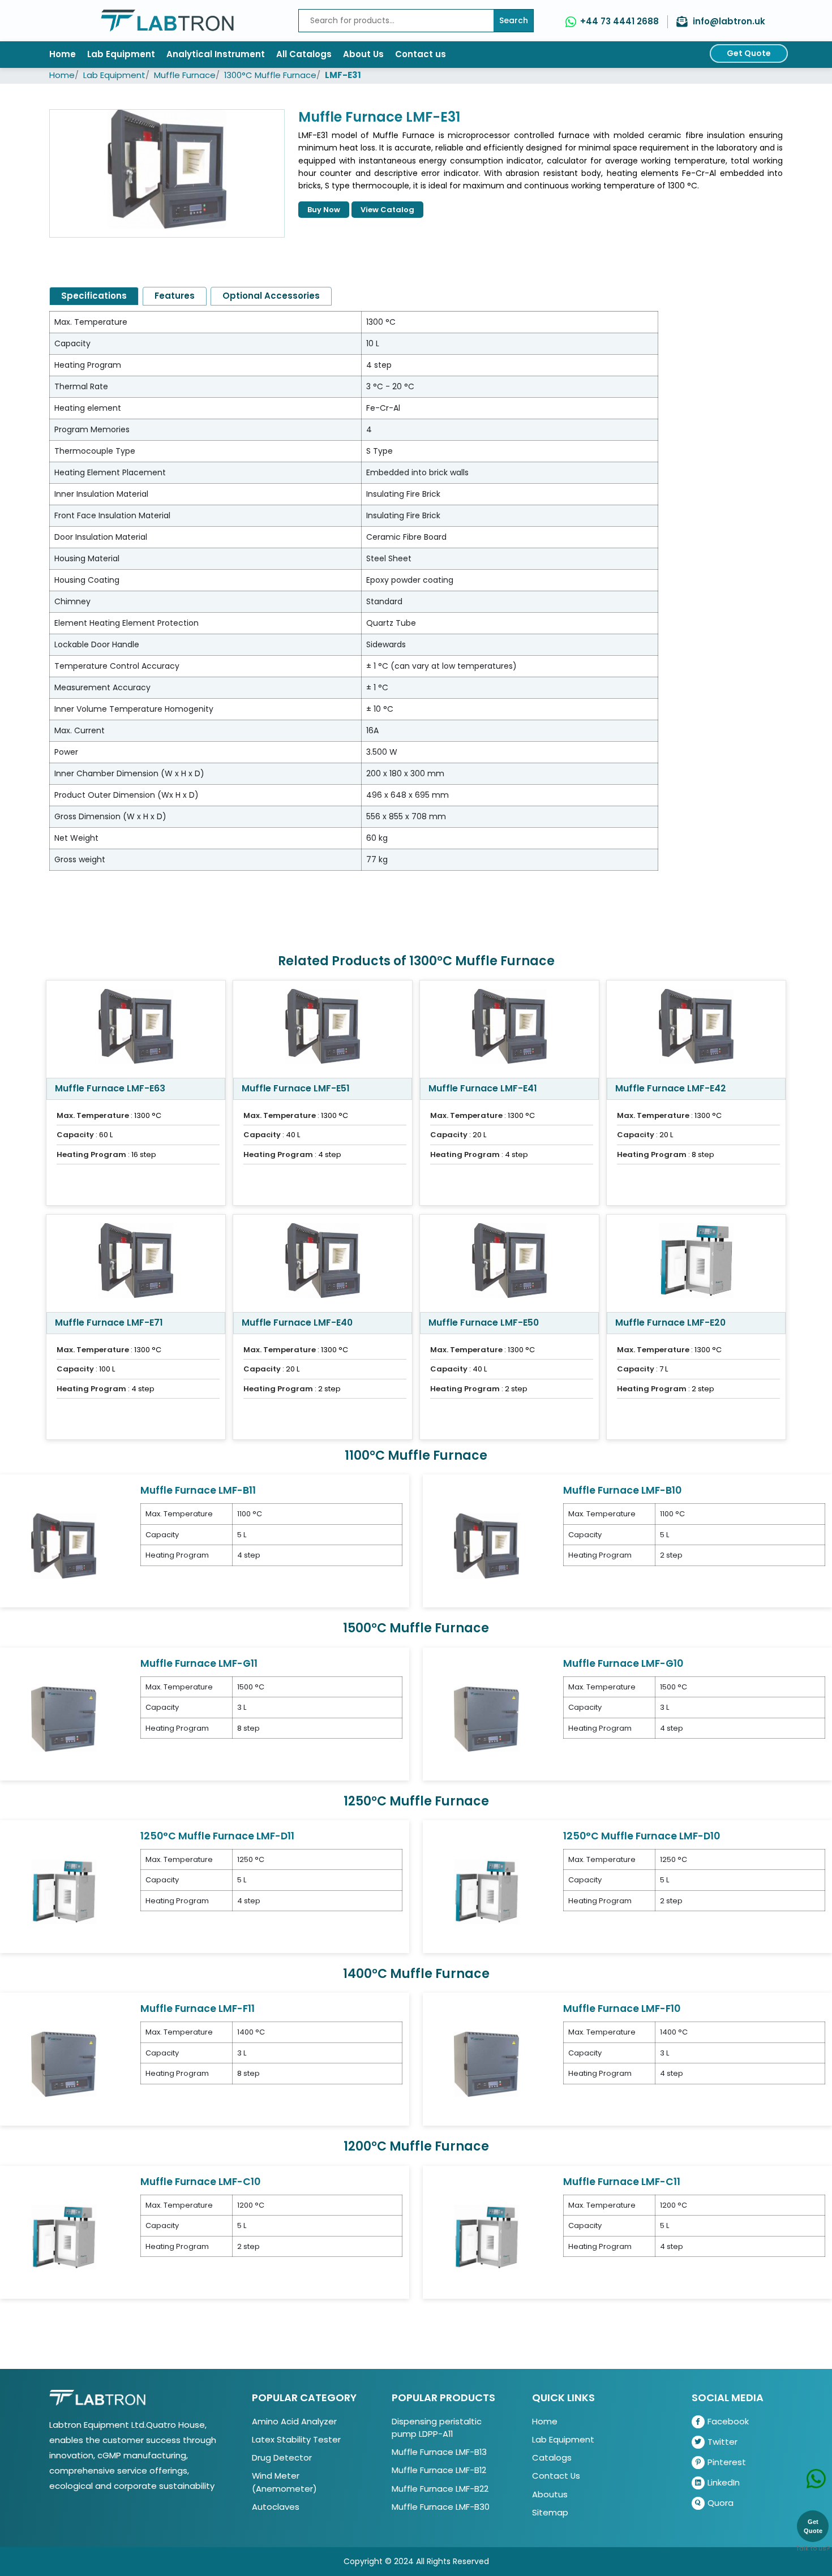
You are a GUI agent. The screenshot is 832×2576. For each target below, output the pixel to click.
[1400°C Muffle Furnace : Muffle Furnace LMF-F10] (486, 2064)
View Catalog (387, 210)
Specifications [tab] (94, 296)
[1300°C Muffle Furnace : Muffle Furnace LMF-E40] (323, 1263)
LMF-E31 (343, 75)
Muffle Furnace (185, 75)
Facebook (728, 2421)
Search (514, 20)
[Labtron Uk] (167, 21)
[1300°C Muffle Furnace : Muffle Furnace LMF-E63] (136, 1029)
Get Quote (749, 53)
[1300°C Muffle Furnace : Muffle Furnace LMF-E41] (509, 1029)
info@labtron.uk (729, 21)
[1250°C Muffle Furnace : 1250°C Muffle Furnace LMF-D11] (64, 1891)
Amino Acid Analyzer (294, 2421)
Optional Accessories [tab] (271, 296)
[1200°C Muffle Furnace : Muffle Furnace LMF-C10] (64, 2237)
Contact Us (556, 2476)
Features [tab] (175, 296)
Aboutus (550, 2494)
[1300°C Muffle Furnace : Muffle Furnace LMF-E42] (696, 1029)
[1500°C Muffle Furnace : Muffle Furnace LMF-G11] (64, 1718)
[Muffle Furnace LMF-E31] (167, 173)
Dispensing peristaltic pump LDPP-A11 (437, 2427)
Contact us (421, 54)
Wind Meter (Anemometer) (284, 2482)
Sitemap (550, 2512)
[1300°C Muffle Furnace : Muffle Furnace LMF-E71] (136, 1263)
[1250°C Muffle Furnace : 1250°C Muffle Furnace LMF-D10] (486, 1891)
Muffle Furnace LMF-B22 (440, 2489)
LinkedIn (724, 2482)
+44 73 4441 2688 (619, 21)
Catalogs (552, 2457)
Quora (721, 2503)
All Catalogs (304, 54)
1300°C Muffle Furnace (270, 75)
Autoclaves (276, 2507)
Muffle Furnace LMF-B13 (439, 2452)
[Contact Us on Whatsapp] (816, 2463)
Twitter (722, 2442)
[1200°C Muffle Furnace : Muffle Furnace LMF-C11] (486, 2237)
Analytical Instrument (216, 54)
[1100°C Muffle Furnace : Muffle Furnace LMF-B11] (64, 1545)
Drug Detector (282, 2457)
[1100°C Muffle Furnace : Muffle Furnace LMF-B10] (486, 1545)
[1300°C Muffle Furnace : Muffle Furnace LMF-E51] (323, 1029)
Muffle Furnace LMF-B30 (441, 2507)
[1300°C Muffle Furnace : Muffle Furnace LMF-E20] (696, 1263)
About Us (363, 54)
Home (63, 54)
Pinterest (727, 2462)
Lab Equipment (121, 54)
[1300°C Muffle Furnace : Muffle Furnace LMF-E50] (509, 1263)
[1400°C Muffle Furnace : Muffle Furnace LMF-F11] (64, 2064)
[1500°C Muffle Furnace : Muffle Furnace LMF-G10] (486, 1718)
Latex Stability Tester (296, 2439)
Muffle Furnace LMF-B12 (439, 2470)
